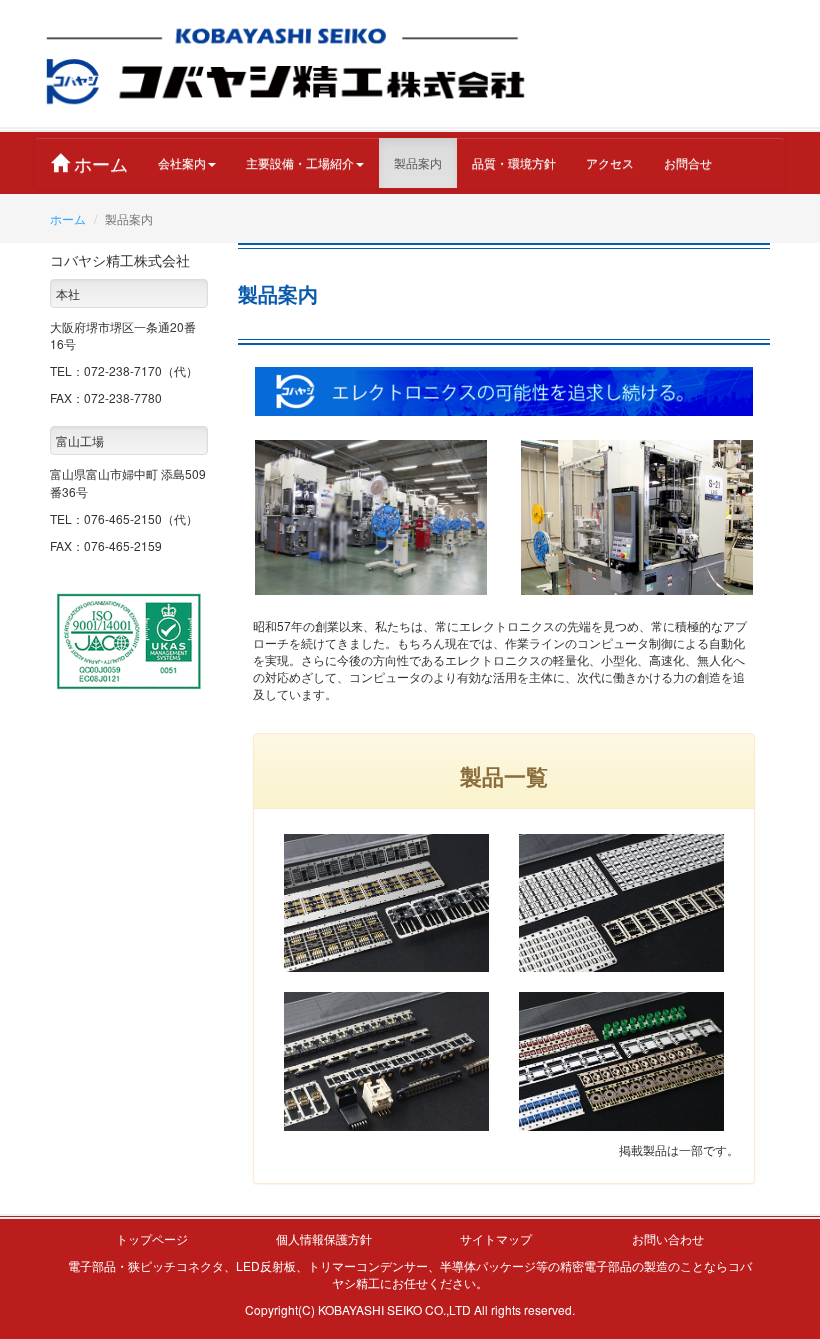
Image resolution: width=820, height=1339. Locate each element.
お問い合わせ (668, 1238)
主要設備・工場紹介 (300, 162)
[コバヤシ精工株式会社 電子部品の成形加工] (285, 63)
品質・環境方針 (514, 162)
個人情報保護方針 (324, 1238)
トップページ (152, 1238)
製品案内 (418, 162)
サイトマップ (496, 1238)
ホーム (98, 163)
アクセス (610, 162)
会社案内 (182, 162)
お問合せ (688, 162)
